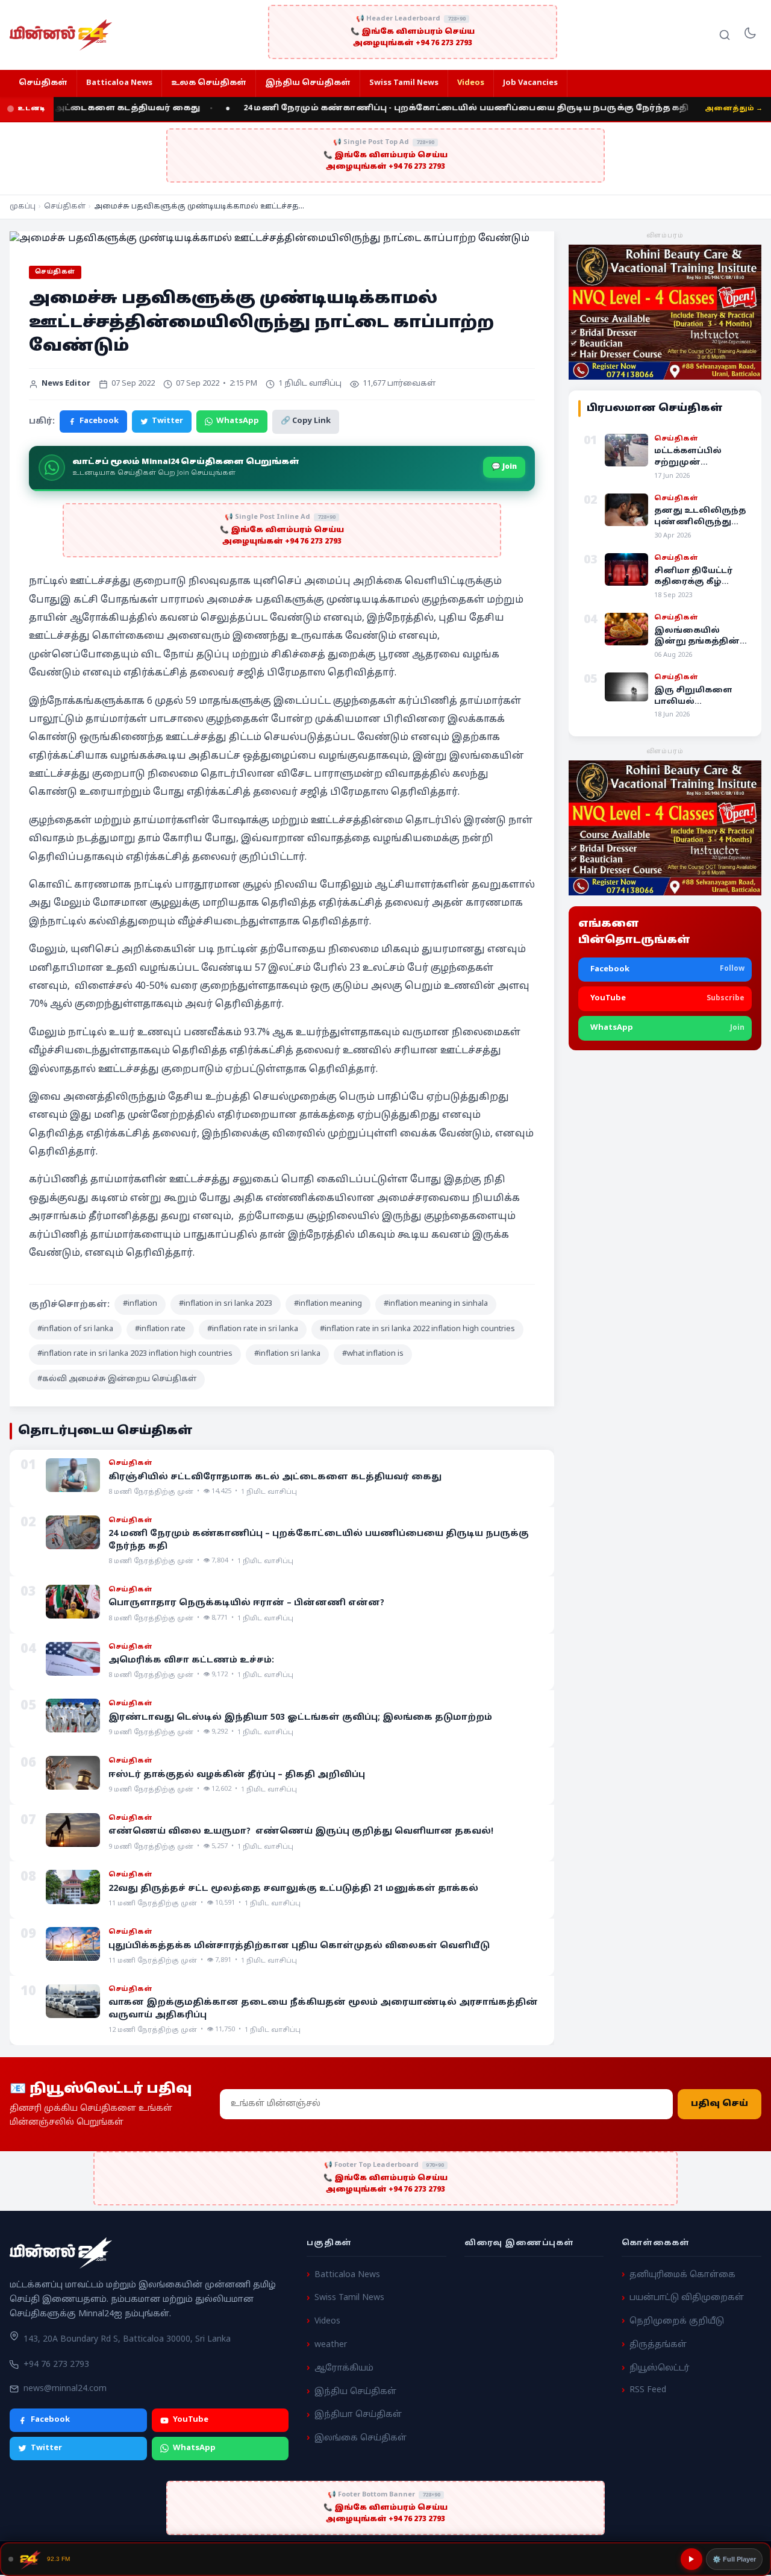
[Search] (725, 35)
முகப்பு (23, 207)
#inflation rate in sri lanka (253, 1329)
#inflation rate (160, 1329)
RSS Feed (648, 2391)
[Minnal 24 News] (61, 35)
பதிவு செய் (719, 2104)
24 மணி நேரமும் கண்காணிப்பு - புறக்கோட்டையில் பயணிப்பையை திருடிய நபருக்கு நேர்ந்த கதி (431, 108)
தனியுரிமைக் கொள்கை (682, 2275)
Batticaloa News (119, 83)
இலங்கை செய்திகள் (361, 2438)
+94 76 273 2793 (56, 2365)
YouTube (191, 2420)
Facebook (99, 421)
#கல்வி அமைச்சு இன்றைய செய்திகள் (117, 1379)
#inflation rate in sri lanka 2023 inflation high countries (135, 1354)
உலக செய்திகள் (209, 83)
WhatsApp (238, 421)
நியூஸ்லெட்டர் (660, 2368)
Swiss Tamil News (404, 83)
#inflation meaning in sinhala (436, 1304)
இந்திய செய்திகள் (308, 83)
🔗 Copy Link (306, 421)
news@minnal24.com (65, 2389)
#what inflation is (373, 1354)
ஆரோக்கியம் (344, 2368)
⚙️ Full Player (734, 2559)
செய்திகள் (43, 83)
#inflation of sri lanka (75, 1329)
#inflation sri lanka (287, 1354)
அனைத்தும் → (734, 108)
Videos (471, 83)
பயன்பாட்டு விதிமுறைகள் (687, 2299)
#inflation (140, 1304)
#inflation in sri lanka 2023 (226, 1304)
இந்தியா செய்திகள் (358, 2415)
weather (331, 2345)
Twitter (167, 421)
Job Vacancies (530, 83)
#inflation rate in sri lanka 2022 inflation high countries (417, 1329)
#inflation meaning (328, 1304)
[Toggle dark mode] (750, 35)
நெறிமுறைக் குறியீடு (677, 2321)
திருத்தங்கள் (658, 2345)
